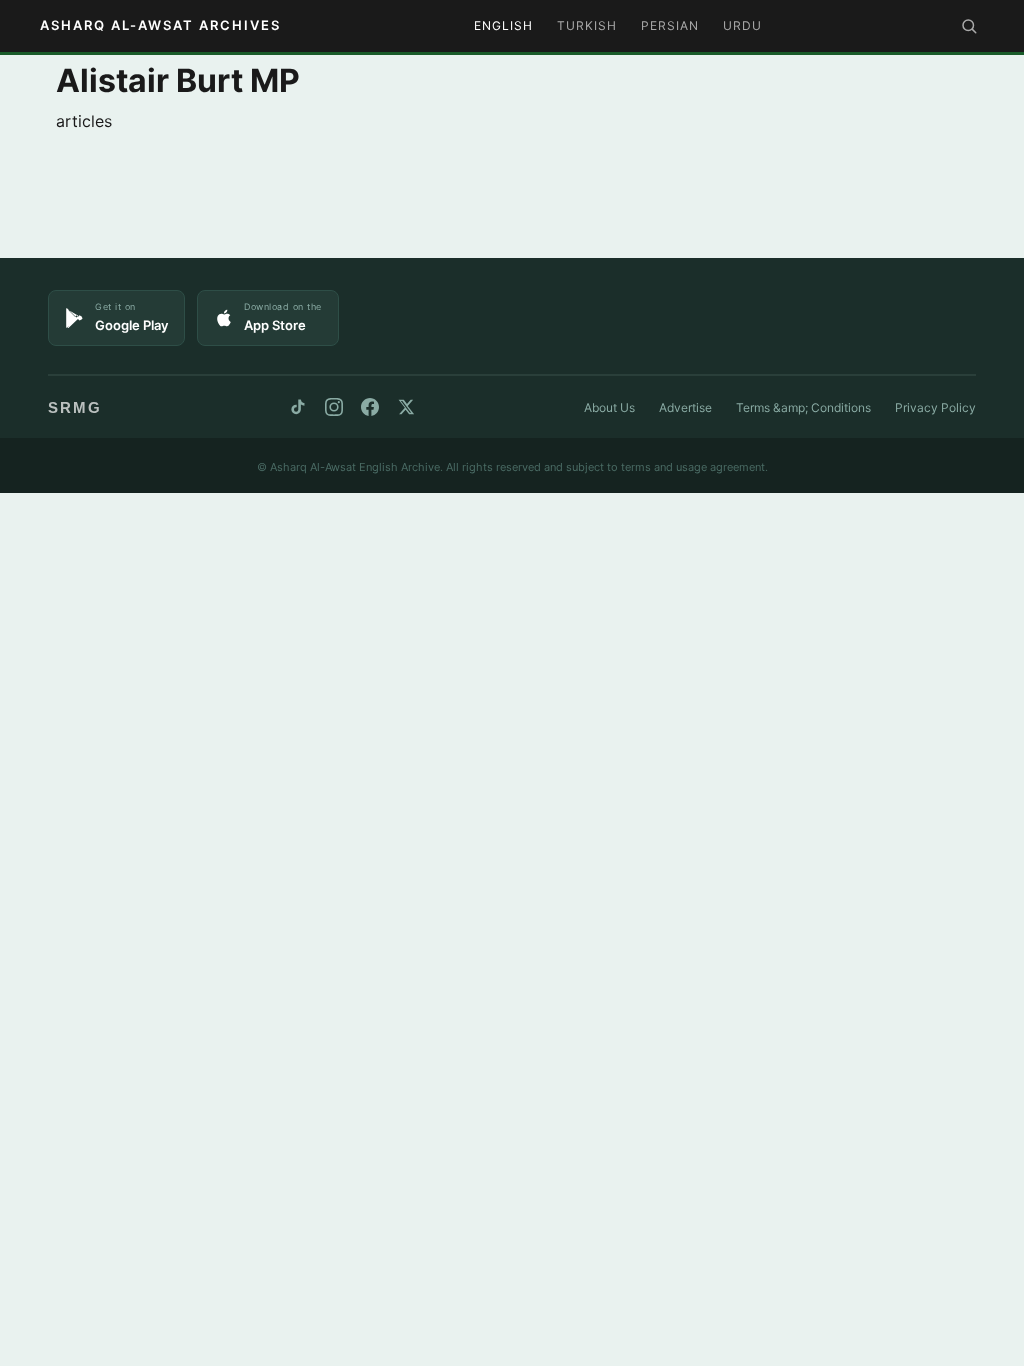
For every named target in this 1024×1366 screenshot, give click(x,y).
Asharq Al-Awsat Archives (160, 25)
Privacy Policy (935, 407)
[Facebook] (370, 407)
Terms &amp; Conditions (803, 407)
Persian (670, 25)
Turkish (587, 25)
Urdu (742, 25)
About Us (609, 407)
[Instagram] (334, 407)
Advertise (685, 407)
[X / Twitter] (406, 407)
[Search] (969, 26)
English (503, 25)
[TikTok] (298, 407)
